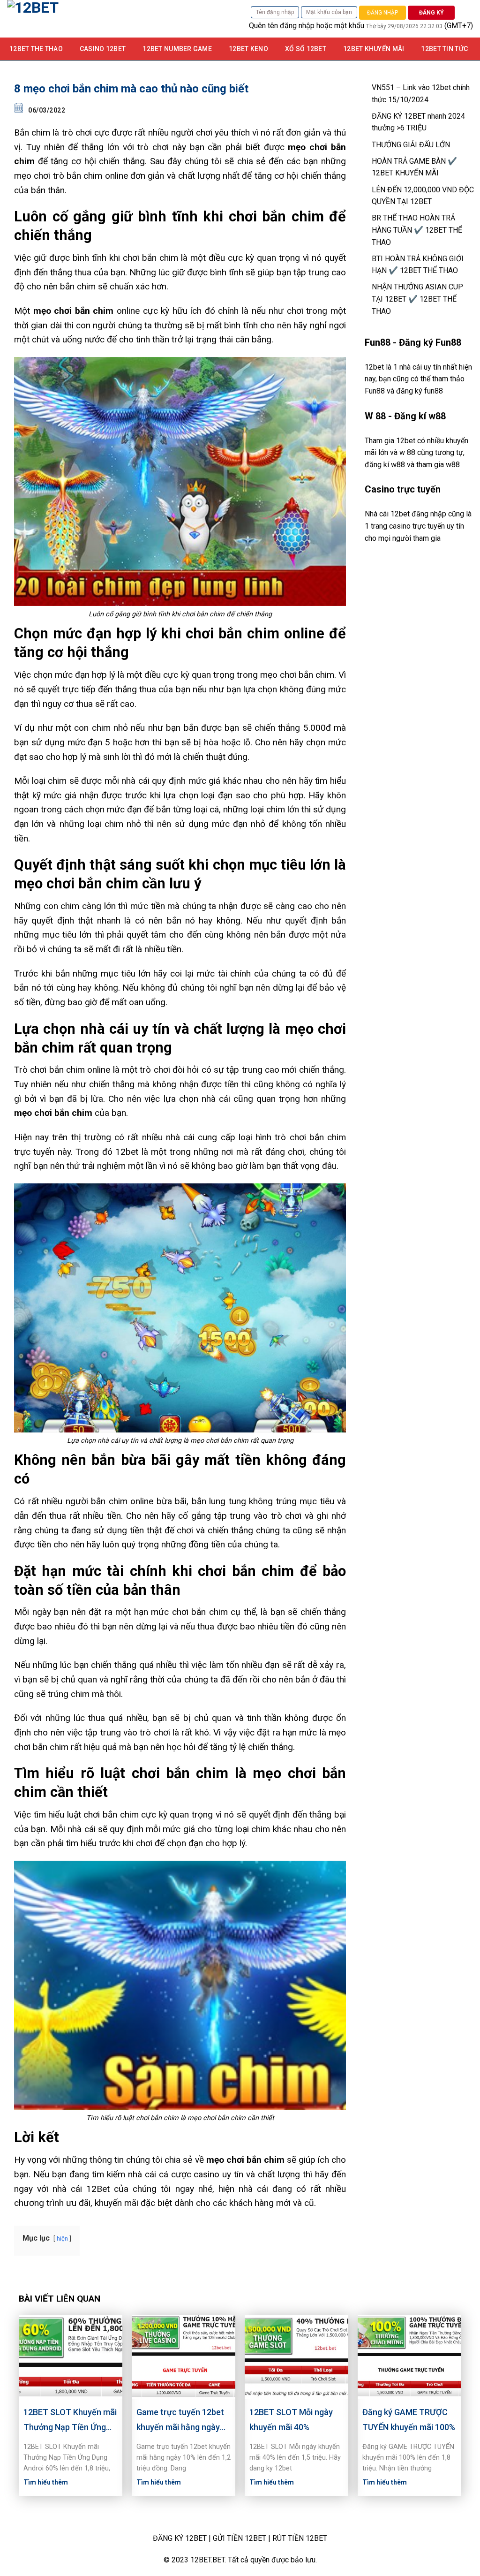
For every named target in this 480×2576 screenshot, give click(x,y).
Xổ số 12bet (306, 49)
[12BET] (105, 19)
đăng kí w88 (385, 465)
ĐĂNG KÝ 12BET (180, 2538)
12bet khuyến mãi (374, 49)
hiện (62, 2239)
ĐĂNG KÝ (431, 13)
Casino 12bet (103, 49)
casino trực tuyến (417, 526)
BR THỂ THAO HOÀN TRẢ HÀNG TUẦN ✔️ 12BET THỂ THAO (417, 230)
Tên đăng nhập (275, 12)
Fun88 (375, 391)
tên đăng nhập (291, 26)
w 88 (407, 452)
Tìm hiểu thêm (46, 2482)
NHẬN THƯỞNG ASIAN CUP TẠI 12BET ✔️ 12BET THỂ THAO (417, 299)
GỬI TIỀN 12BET (240, 2538)
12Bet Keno (248, 49)
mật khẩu (349, 26)
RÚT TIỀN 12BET (300, 2538)
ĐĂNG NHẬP (382, 13)
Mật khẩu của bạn (329, 12)
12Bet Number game (177, 49)
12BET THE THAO (36, 49)
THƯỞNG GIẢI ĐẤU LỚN (411, 145)
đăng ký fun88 (420, 391)
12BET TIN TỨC (444, 49)
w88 (453, 465)
